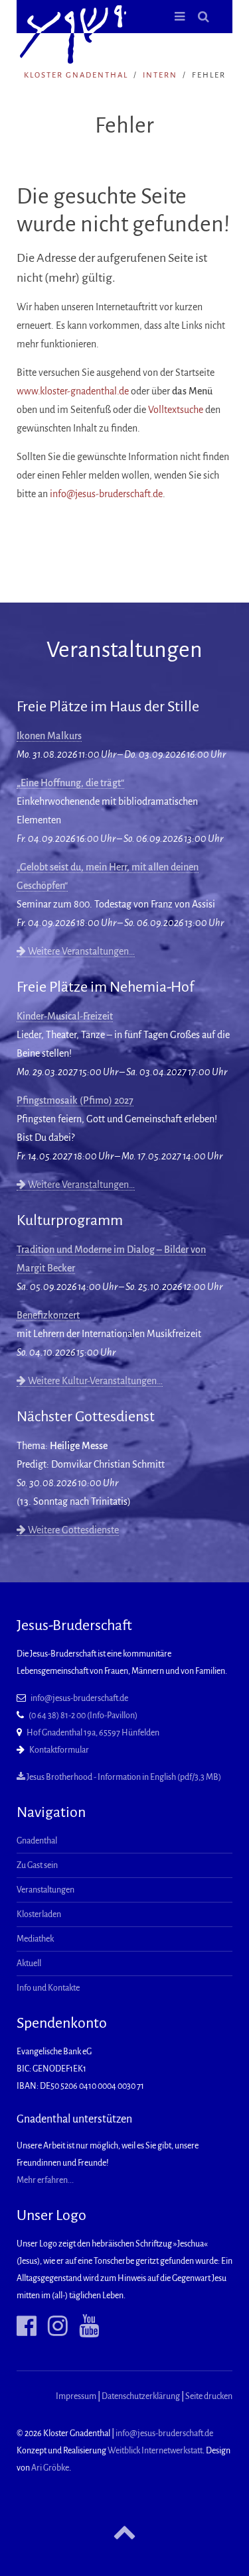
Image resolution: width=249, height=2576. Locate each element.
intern (160, 75)
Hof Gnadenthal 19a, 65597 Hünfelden (93, 1733)
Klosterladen (39, 1914)
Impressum (76, 2396)
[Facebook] (27, 2326)
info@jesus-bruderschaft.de (106, 494)
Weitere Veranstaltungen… (80, 951)
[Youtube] (84, 2326)
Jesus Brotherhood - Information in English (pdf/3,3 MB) (123, 1777)
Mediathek (35, 1939)
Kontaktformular (59, 1750)
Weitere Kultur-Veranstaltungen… (94, 1381)
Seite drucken (209, 2396)
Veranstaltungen (45, 1890)
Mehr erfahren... (45, 2180)
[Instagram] (53, 2326)
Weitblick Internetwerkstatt (155, 2451)
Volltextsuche (176, 410)
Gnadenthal (37, 1841)
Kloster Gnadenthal (76, 75)
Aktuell (29, 1963)
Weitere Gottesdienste (72, 1530)
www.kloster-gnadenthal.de (73, 391)
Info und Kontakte (48, 1988)
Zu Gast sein (37, 1865)
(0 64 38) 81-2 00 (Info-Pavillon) (83, 1716)
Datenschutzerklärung (141, 2396)
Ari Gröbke (50, 2468)
